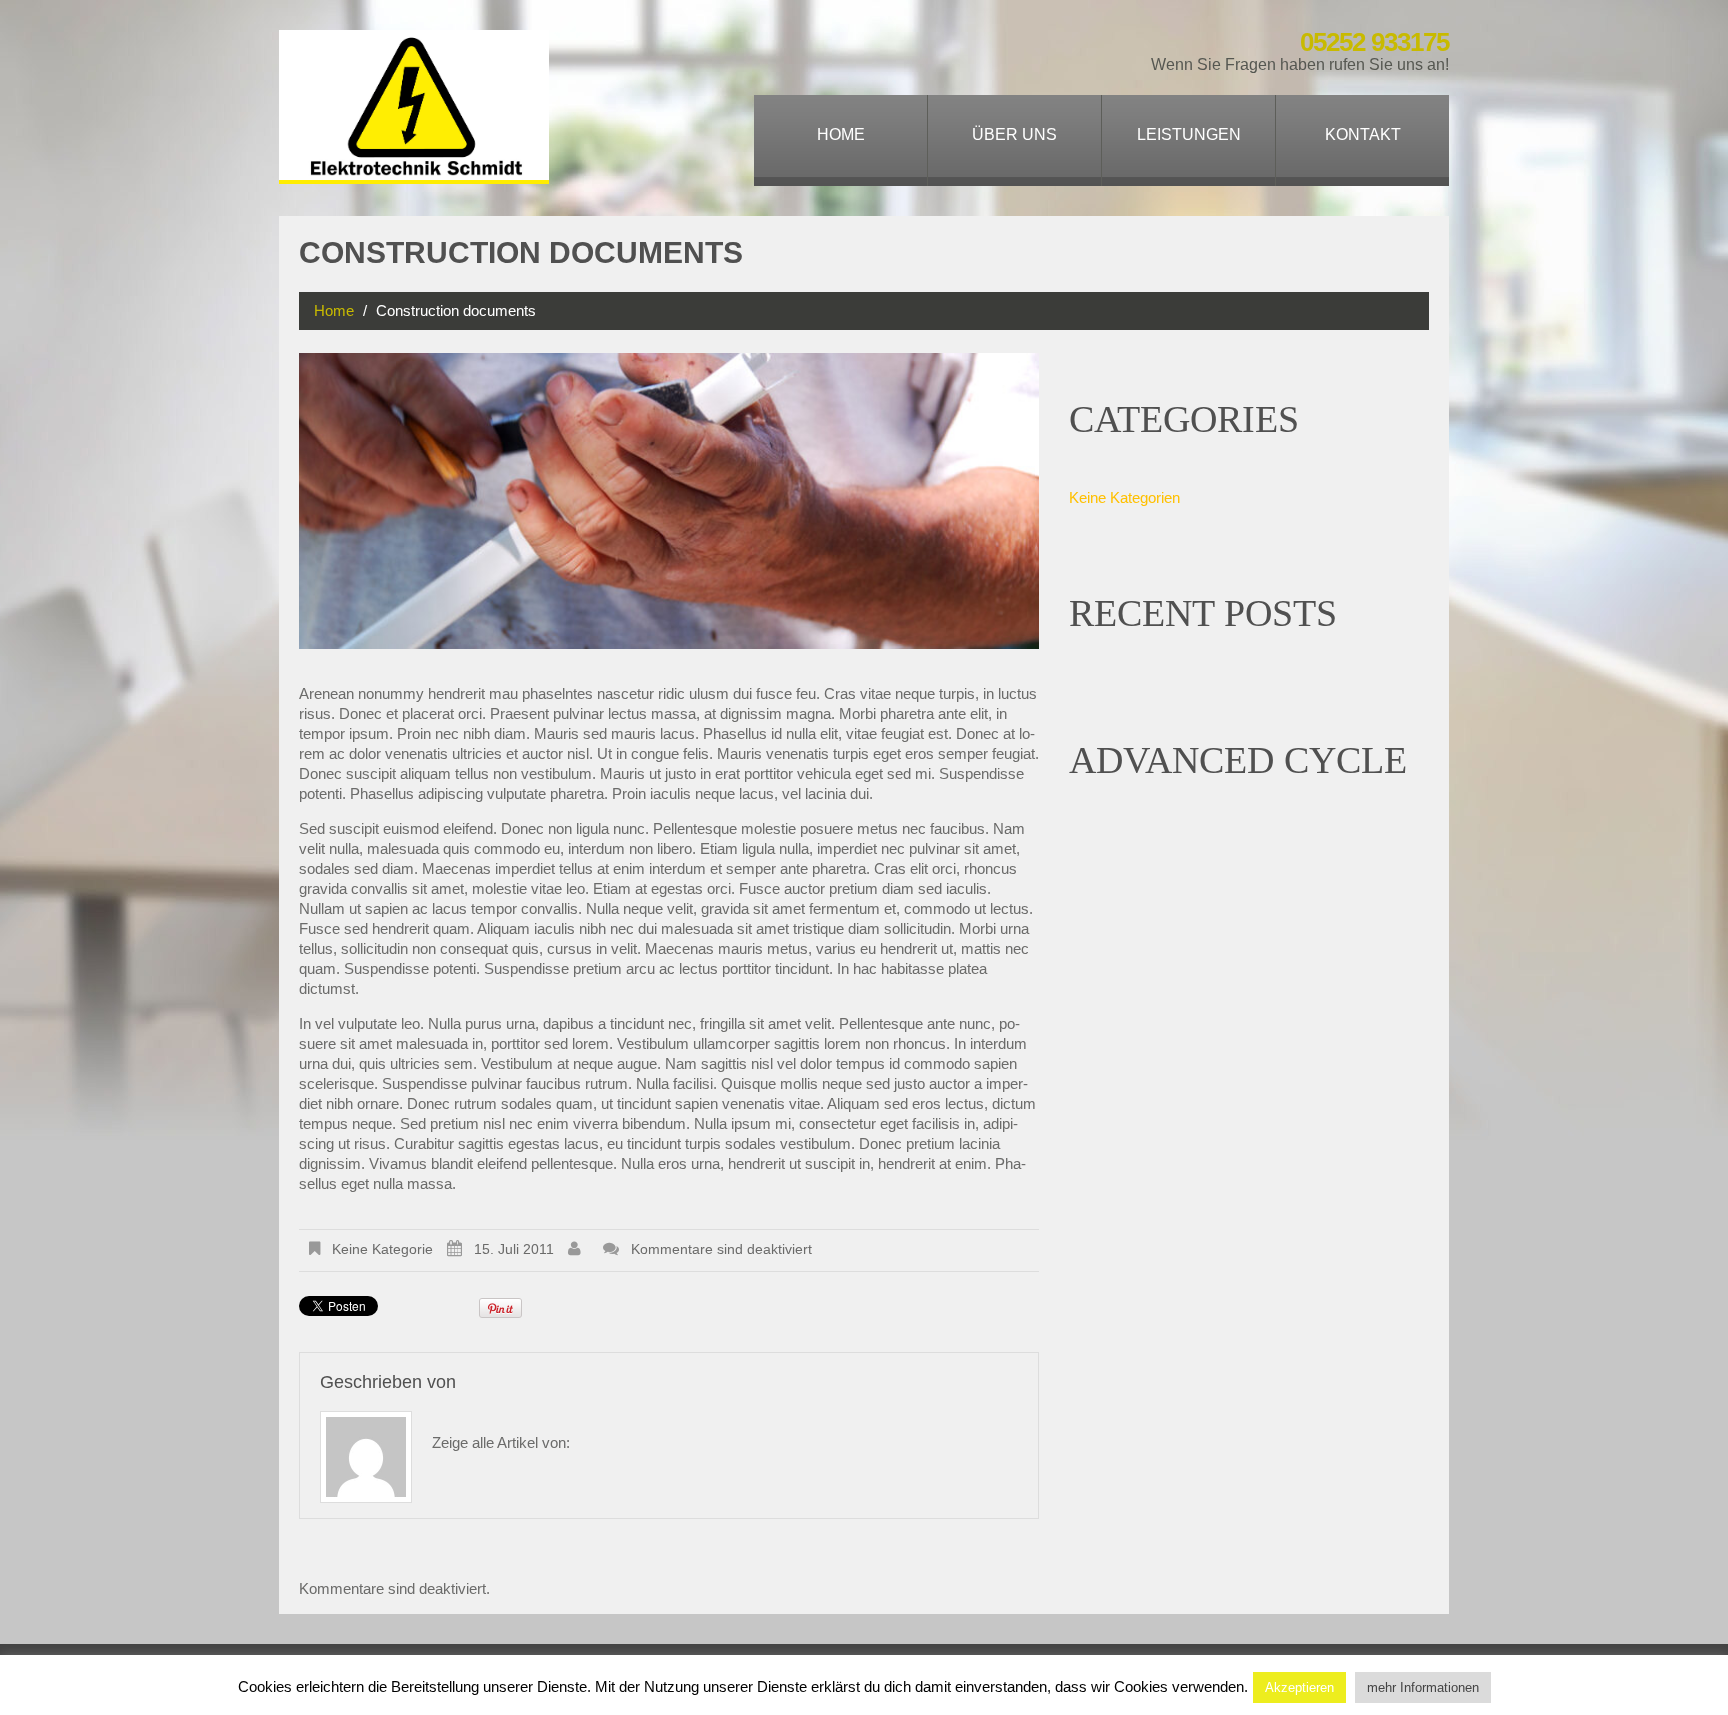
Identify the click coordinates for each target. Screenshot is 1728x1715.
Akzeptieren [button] (1299, 1687)
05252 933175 (1374, 42)
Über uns (1014, 134)
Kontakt (1363, 134)
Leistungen (1189, 134)
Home (841, 134)
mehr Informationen (1423, 1687)
